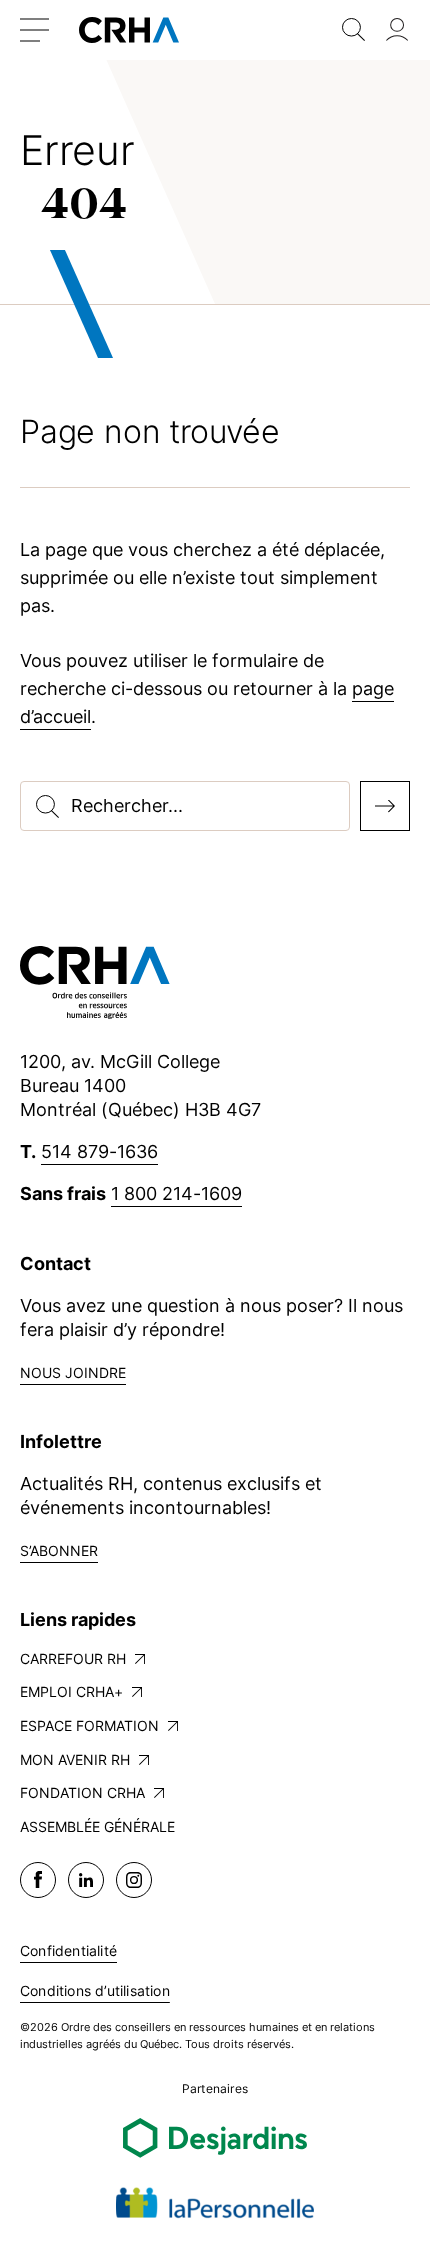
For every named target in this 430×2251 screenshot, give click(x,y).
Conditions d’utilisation (95, 1990)
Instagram (134, 1880)
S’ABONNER (59, 1550)
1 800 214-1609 (176, 1193)
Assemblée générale (97, 1826)
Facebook (38, 1880)
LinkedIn (86, 1880)
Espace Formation (89, 1725)
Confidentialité (68, 1950)
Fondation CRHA (82, 1792)
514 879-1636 (99, 1151)
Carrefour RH (73, 1658)
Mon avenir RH (75, 1759)
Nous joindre (73, 1372)
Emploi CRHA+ (71, 1691)
